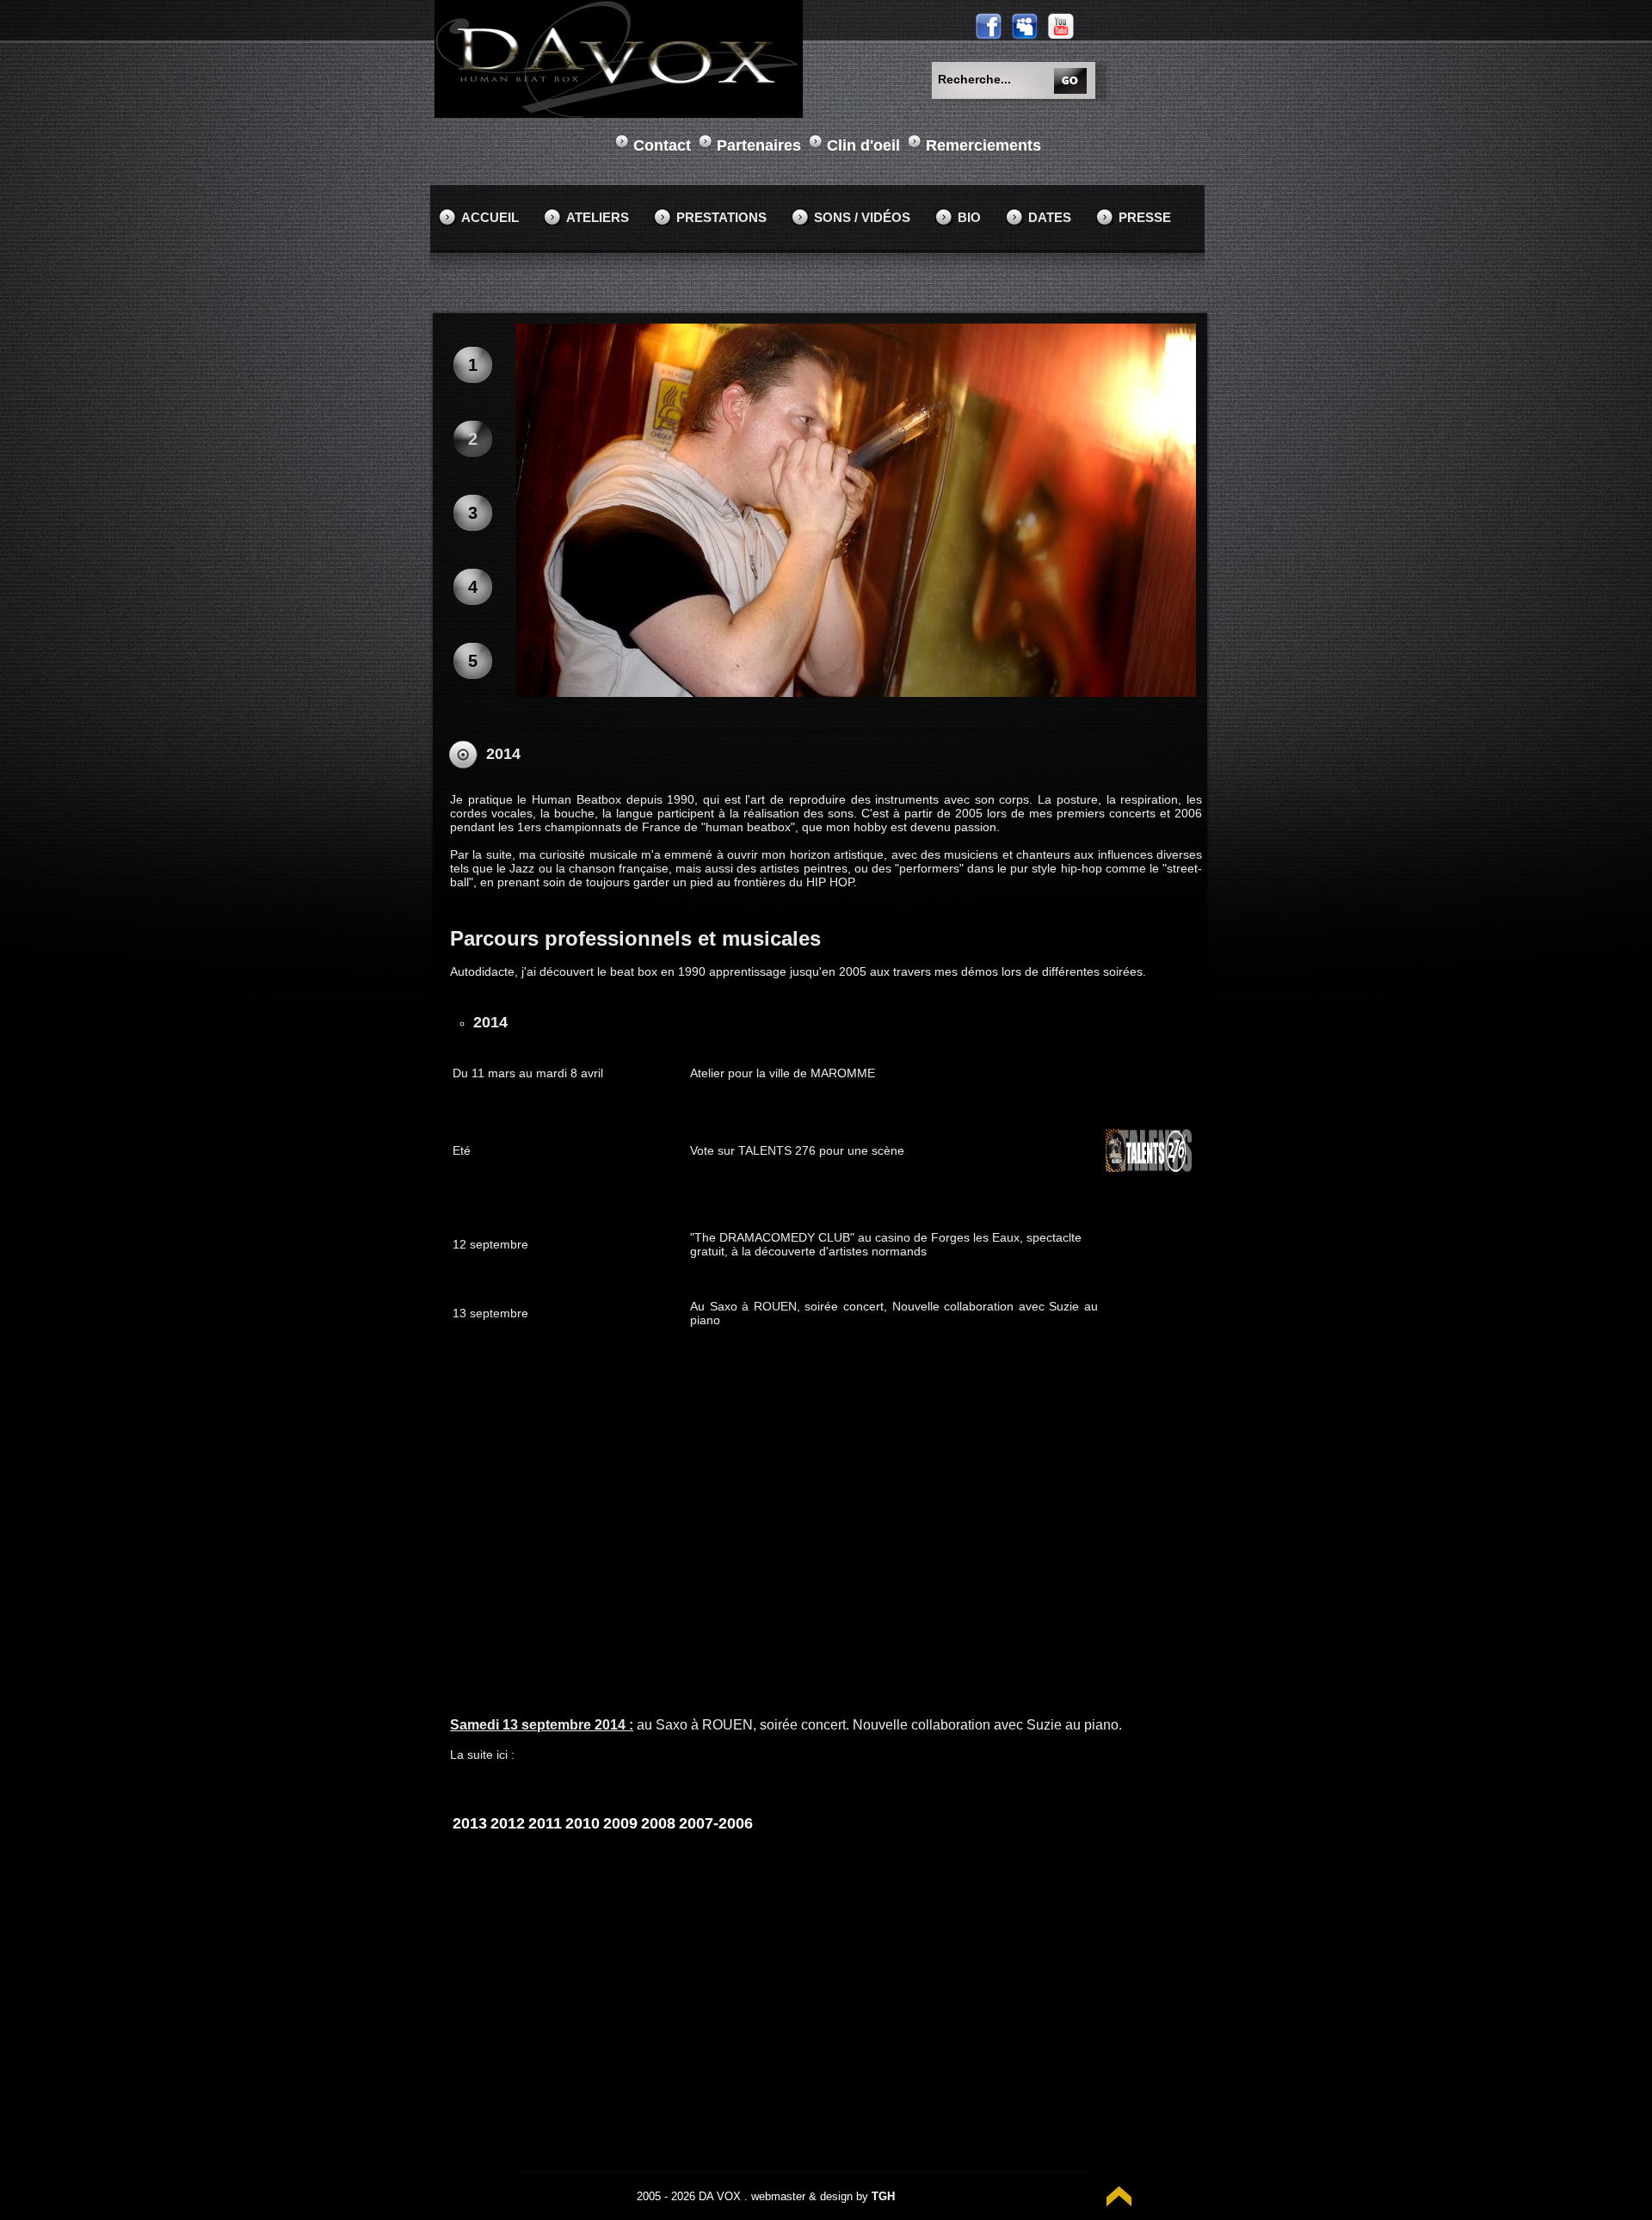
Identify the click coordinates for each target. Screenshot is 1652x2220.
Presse (1145, 217)
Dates (1050, 217)
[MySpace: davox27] (1025, 26)
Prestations (721, 217)
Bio (969, 217)
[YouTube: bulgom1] (1061, 26)
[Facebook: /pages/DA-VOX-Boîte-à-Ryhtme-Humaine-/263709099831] (989, 26)
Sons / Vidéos (862, 217)
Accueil (490, 217)
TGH (883, 2196)
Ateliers (598, 217)
